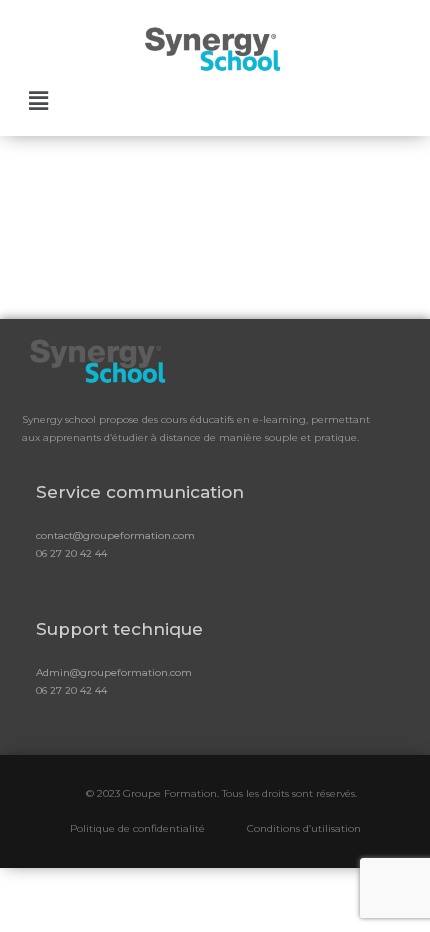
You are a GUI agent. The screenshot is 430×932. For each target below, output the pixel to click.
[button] (39, 100)
